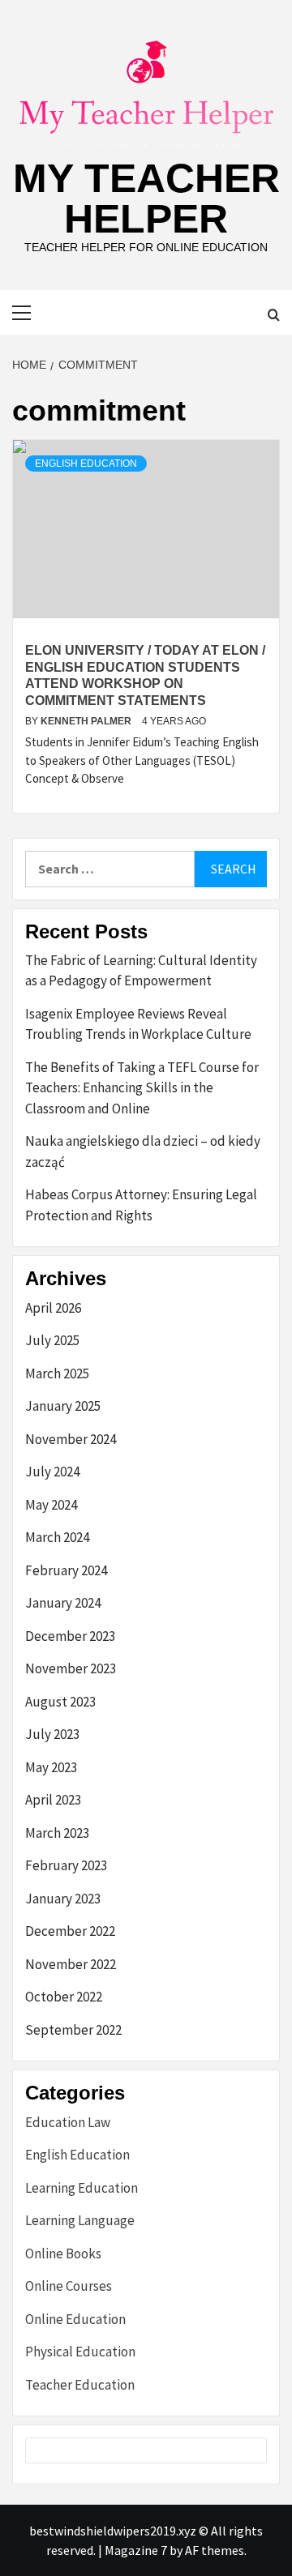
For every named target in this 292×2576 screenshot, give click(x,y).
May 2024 (51, 1505)
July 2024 (52, 1472)
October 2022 (64, 1997)
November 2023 (71, 1668)
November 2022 (71, 1964)
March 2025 (57, 1373)
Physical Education (80, 2352)
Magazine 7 (136, 2550)
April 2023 (53, 1800)
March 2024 (57, 1537)
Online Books (63, 2253)
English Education (86, 464)
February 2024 (66, 1570)
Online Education (75, 2319)
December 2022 (70, 1931)
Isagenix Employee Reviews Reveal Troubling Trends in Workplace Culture (138, 1024)
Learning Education (82, 2188)
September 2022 (73, 2030)
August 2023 (60, 1702)
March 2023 (57, 1833)
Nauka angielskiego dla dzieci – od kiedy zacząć (143, 1151)
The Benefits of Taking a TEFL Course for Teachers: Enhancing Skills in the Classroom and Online (142, 1088)
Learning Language (80, 2220)
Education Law (68, 2122)
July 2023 (52, 1734)
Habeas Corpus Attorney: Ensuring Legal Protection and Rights (141, 1205)
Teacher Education (80, 2385)
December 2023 (70, 1636)
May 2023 (51, 1767)
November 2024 (71, 1439)
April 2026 (53, 1308)
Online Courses (69, 2286)
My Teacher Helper (146, 199)
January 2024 (63, 1603)
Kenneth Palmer (87, 721)
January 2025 (63, 1406)
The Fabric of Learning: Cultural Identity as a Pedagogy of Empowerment (141, 971)
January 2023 (63, 1899)
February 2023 (66, 1865)
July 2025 (52, 1340)
